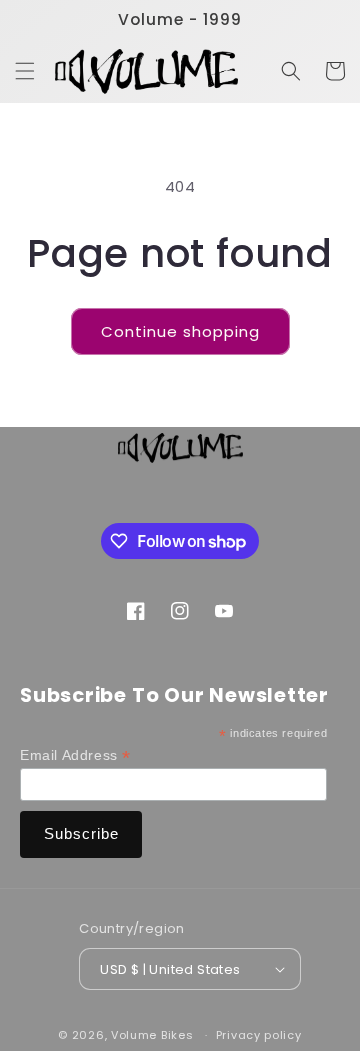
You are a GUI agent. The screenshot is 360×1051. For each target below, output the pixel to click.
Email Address (75, 755)
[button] (25, 71)
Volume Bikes (152, 1035)
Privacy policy (259, 1035)
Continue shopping (180, 331)
